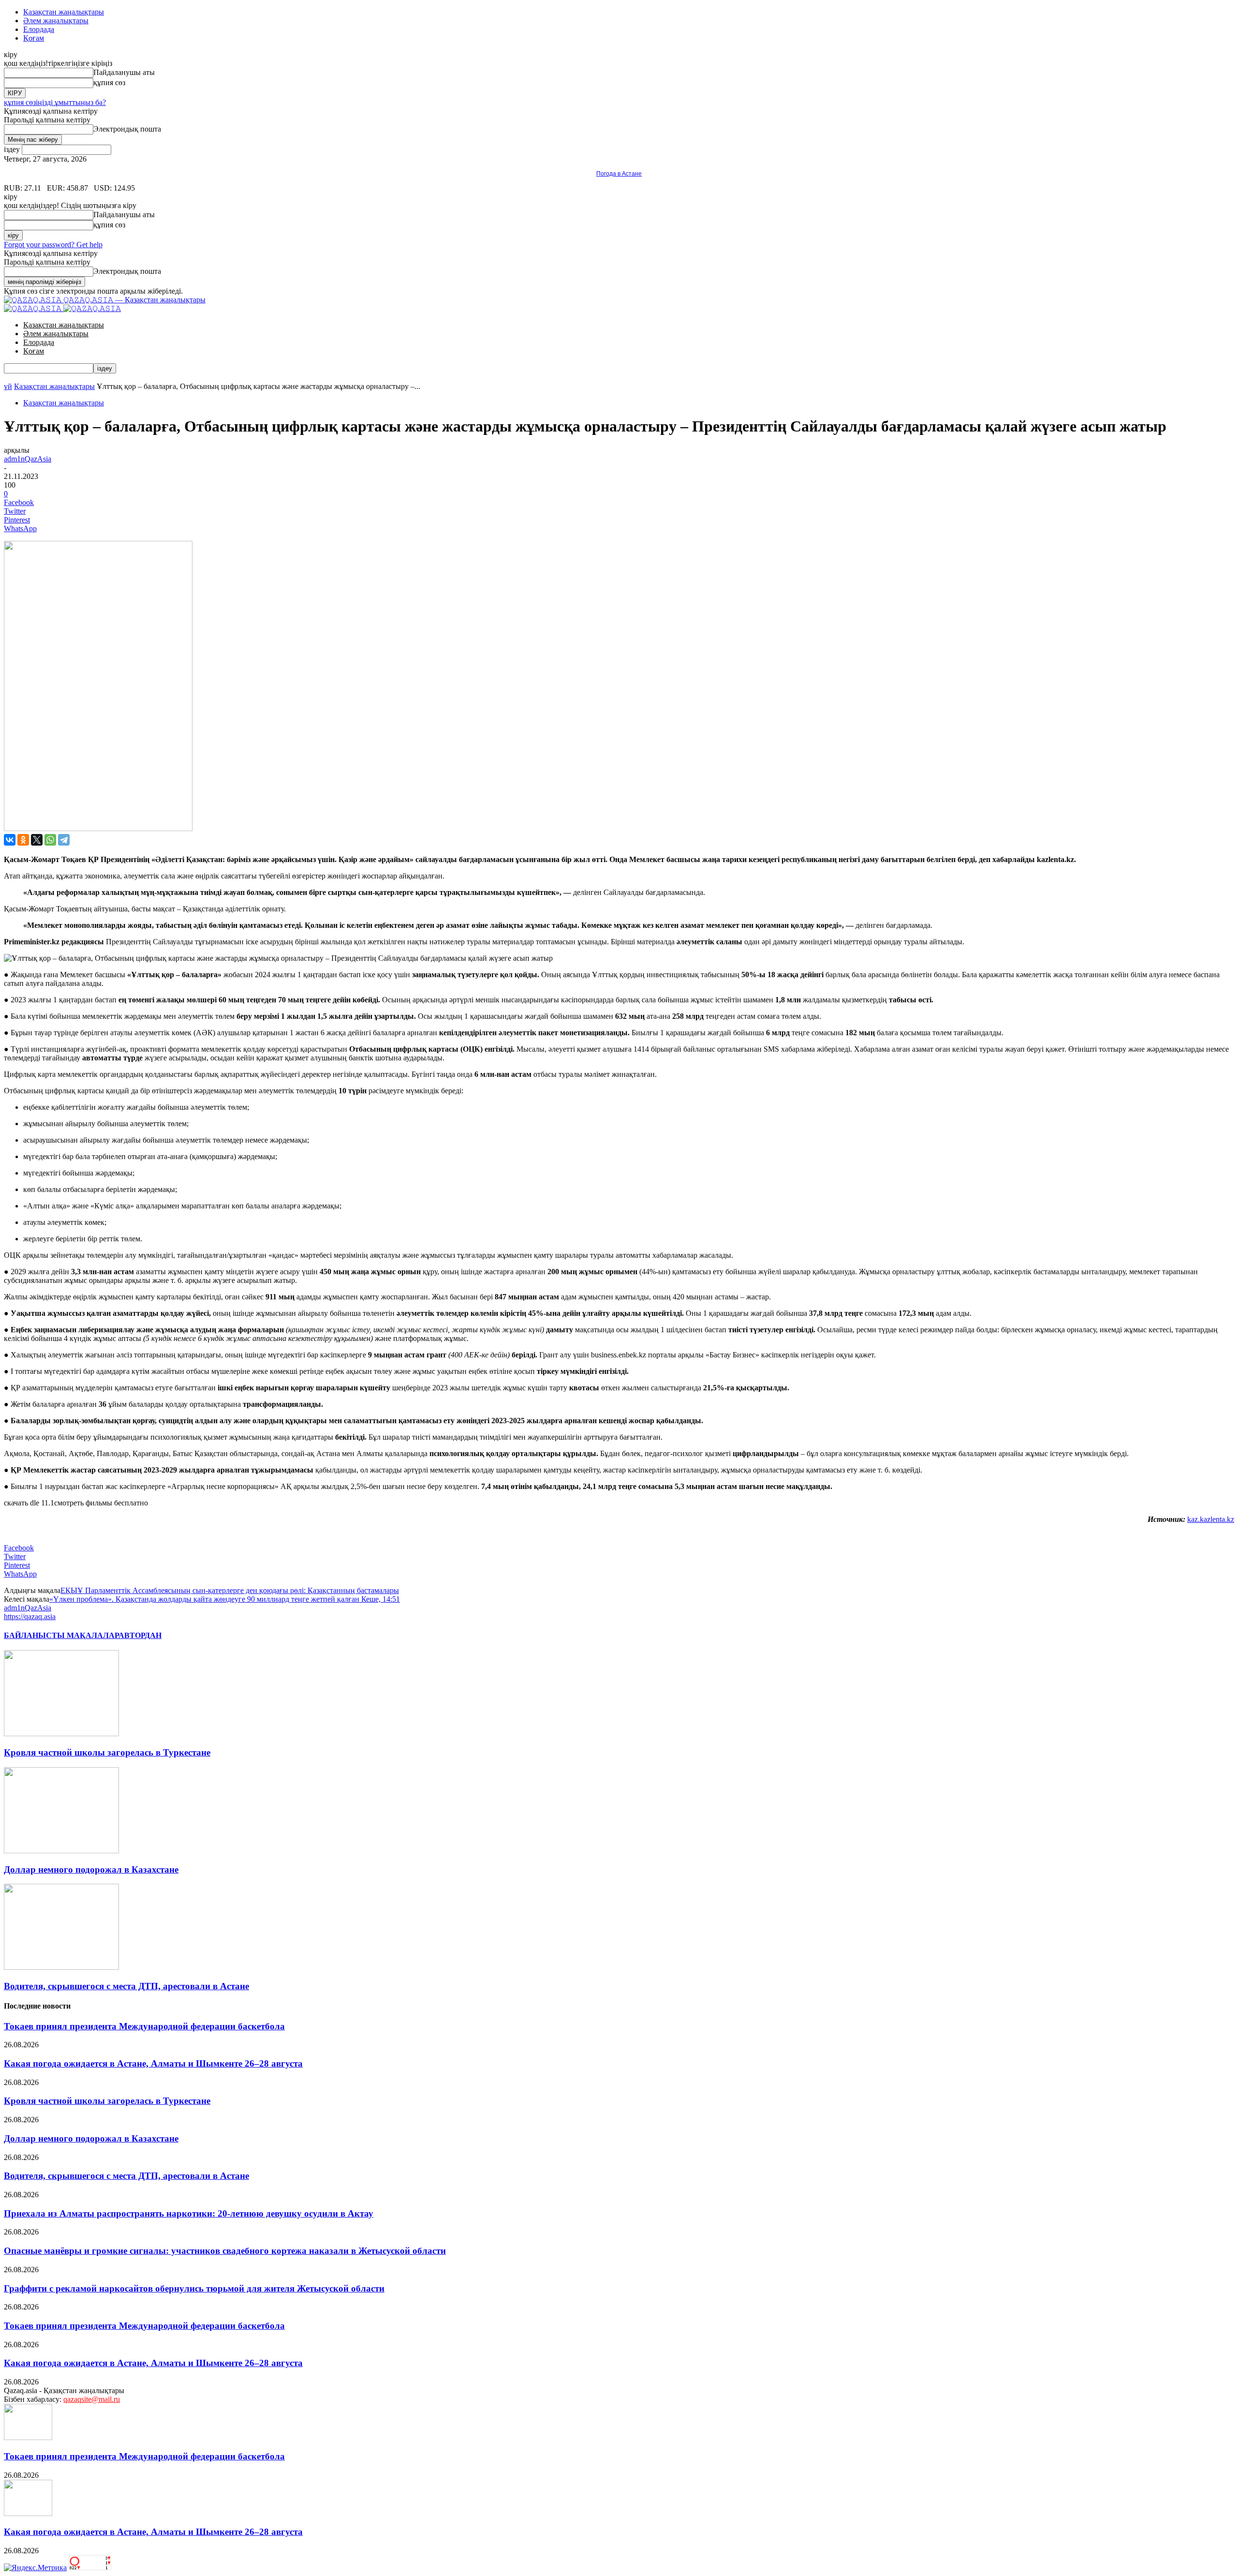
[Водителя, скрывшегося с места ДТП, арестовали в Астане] (61, 1967)
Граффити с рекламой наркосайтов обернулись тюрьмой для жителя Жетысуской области (194, 2288)
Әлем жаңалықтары (56, 21)
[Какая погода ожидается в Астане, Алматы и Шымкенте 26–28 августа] (28, 2513)
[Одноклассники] (23, 840)
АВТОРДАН (140, 1635)
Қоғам (34, 38)
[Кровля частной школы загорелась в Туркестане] (61, 1734)
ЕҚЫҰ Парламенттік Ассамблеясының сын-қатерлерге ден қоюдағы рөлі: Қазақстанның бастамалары (230, 1590)
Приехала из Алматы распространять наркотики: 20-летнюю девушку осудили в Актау (189, 2213)
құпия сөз (109, 82)
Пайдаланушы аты (124, 72)
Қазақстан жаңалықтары (64, 12)
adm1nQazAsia (28, 459)
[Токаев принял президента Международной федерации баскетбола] (28, 2437)
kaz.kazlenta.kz (1211, 1519)
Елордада (39, 29)
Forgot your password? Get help (53, 245)
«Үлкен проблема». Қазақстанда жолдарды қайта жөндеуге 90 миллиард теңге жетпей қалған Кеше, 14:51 (225, 1599)
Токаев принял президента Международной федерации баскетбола (144, 2026)
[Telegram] (64, 840)
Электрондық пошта (127, 129)
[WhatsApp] (50, 840)
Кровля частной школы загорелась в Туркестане (107, 1752)
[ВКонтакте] (10, 840)
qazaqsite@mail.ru (92, 2399)
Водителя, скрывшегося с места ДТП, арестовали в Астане (126, 1986)
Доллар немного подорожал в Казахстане (91, 1869)
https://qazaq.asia (30, 1616)
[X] (37, 840)
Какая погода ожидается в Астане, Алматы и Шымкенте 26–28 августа (153, 2063)
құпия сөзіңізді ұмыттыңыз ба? (55, 102)
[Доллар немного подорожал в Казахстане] (61, 1851)
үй (8, 386)
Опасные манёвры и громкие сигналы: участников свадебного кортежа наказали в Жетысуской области (225, 2251)
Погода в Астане (619, 174)
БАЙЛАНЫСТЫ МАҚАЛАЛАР (61, 1635)
